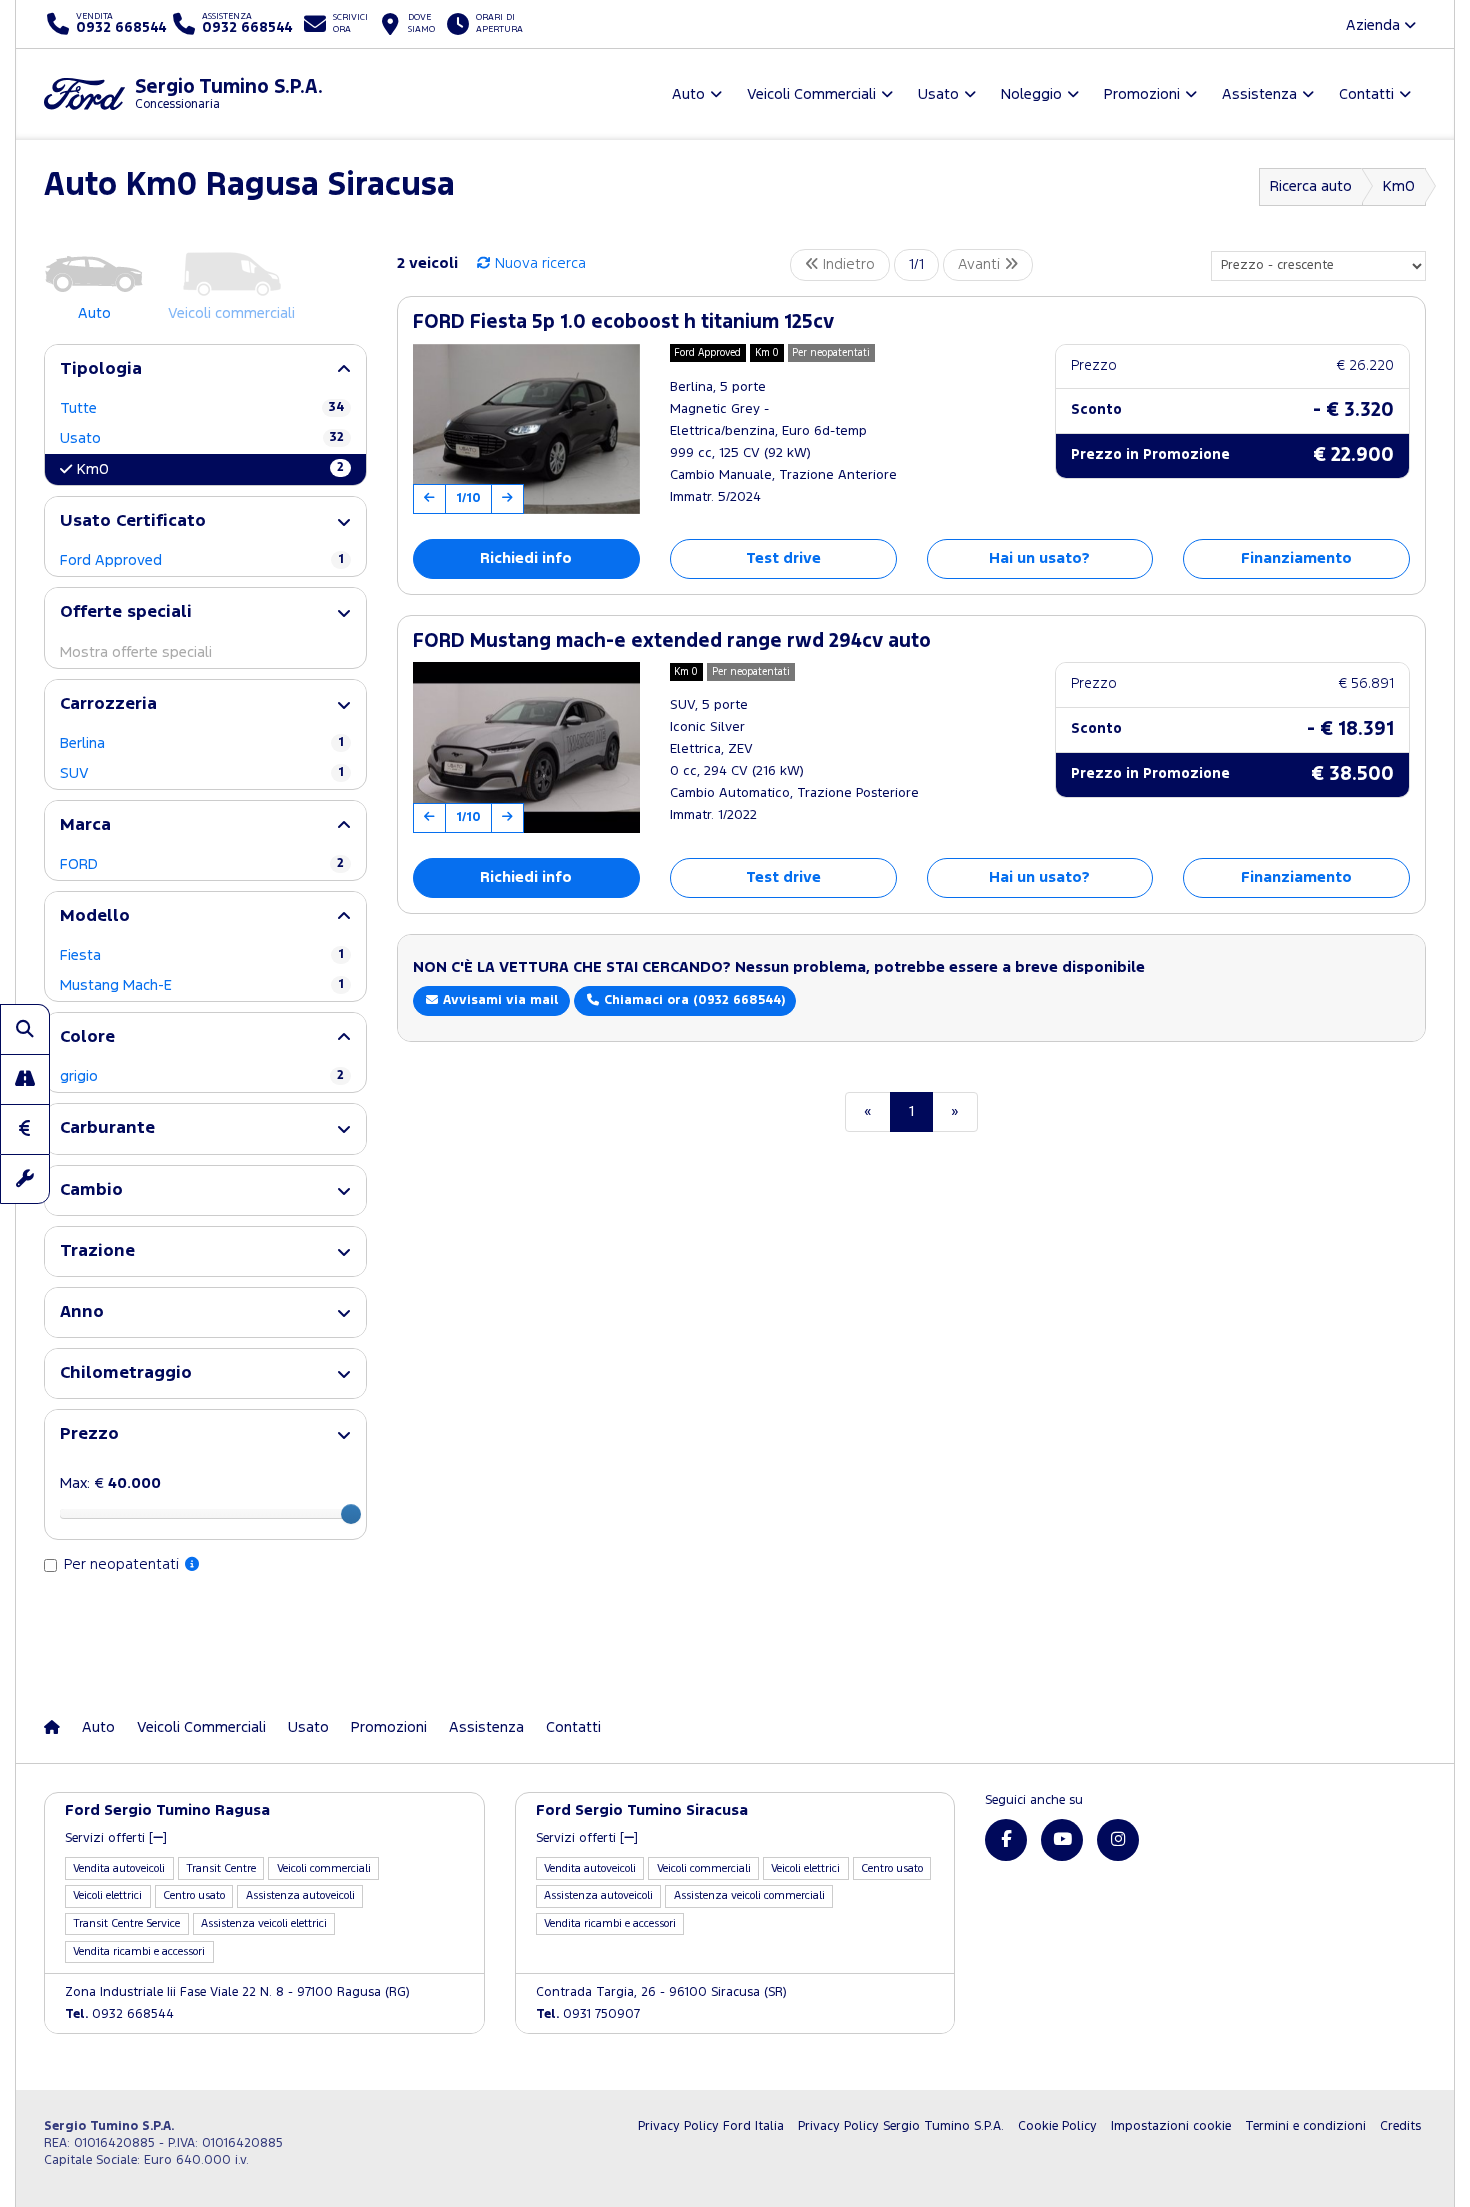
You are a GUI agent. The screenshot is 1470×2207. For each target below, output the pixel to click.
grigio (202, 1076)
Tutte (202, 408)
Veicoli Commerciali (201, 1727)
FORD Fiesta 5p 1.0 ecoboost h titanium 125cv (623, 322)
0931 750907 (588, 2014)
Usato (202, 438)
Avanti (981, 264)
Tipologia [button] (101, 369)
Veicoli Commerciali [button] (811, 94)
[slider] (351, 1514)
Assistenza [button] (1259, 94)
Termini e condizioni (1305, 2126)
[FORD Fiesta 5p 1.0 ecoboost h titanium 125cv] (526, 429)
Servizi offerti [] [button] (116, 1838)
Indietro (847, 264)
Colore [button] (87, 1037)
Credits (1400, 2126)
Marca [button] (85, 825)
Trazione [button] (97, 1251)
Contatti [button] (1366, 94)
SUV (202, 773)
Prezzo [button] (89, 1434)
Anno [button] (82, 1312)
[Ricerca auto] (25, 1029)
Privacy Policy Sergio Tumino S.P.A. (901, 2126)
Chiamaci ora (692, 1000)
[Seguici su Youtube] (1062, 1840)
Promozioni (389, 1727)
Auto (98, 1727)
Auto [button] (688, 94)
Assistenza (486, 1727)
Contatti (573, 1727)
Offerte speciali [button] (126, 612)
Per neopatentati (123, 1564)
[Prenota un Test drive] (25, 1079)
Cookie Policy (1057, 2126)
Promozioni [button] (1142, 94)
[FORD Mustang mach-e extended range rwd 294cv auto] (526, 747)
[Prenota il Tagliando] (25, 1179)
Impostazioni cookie (1171, 2126)
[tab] (205, 369)
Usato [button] (938, 94)
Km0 (1399, 186)
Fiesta (202, 955)
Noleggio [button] (1031, 94)
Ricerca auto (1311, 186)
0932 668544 (119, 2014)
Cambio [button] (91, 1190)
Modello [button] (95, 916)
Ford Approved (202, 560)
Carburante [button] (107, 1128)
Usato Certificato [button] (133, 521)
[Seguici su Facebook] (1006, 1840)
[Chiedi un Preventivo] (25, 1129)
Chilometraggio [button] (126, 1373)
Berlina (202, 743)
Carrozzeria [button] (108, 704)
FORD (202, 864)
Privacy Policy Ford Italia (711, 2126)
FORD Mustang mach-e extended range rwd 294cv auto (672, 641)
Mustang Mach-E (202, 985)
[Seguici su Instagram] (1118, 1840)
